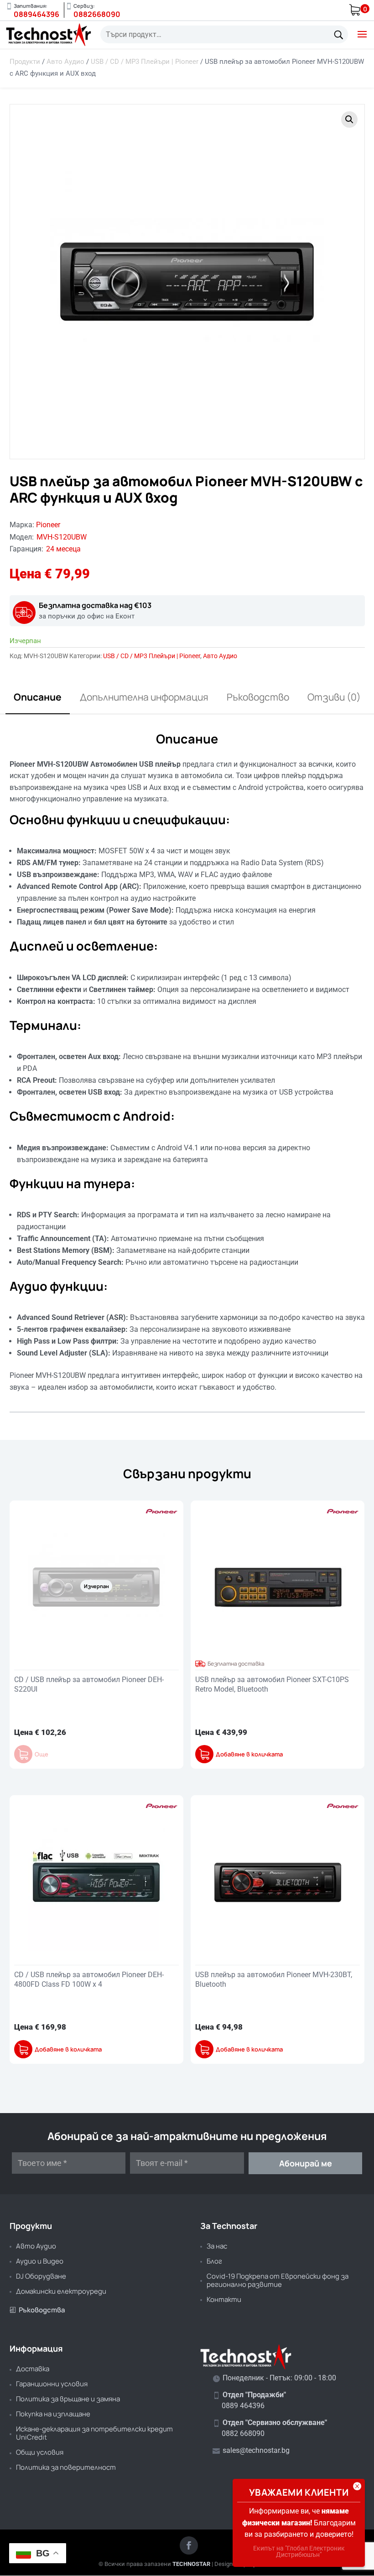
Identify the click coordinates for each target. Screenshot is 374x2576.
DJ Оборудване (41, 2276)
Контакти (224, 2299)
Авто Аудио (65, 62)
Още (42, 1754)
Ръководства (37, 2310)
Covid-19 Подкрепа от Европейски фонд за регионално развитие (278, 2280)
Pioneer (48, 525)
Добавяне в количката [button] (249, 1754)
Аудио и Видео (40, 2261)
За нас (217, 2246)
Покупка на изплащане (53, 2414)
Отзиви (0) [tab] (334, 697)
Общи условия (40, 2452)
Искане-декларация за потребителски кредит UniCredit (94, 2433)
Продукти (25, 62)
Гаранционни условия (52, 2384)
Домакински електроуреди (61, 2291)
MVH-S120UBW (62, 537)
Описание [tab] (38, 697)
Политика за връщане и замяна (68, 2399)
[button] (349, 119)
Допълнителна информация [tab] (144, 697)
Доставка (33, 2369)
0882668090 (97, 14)
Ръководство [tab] (258, 697)
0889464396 (36, 14)
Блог (214, 2261)
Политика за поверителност (66, 2467)
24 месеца (63, 549)
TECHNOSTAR (191, 2564)
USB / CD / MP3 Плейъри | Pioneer (145, 62)
